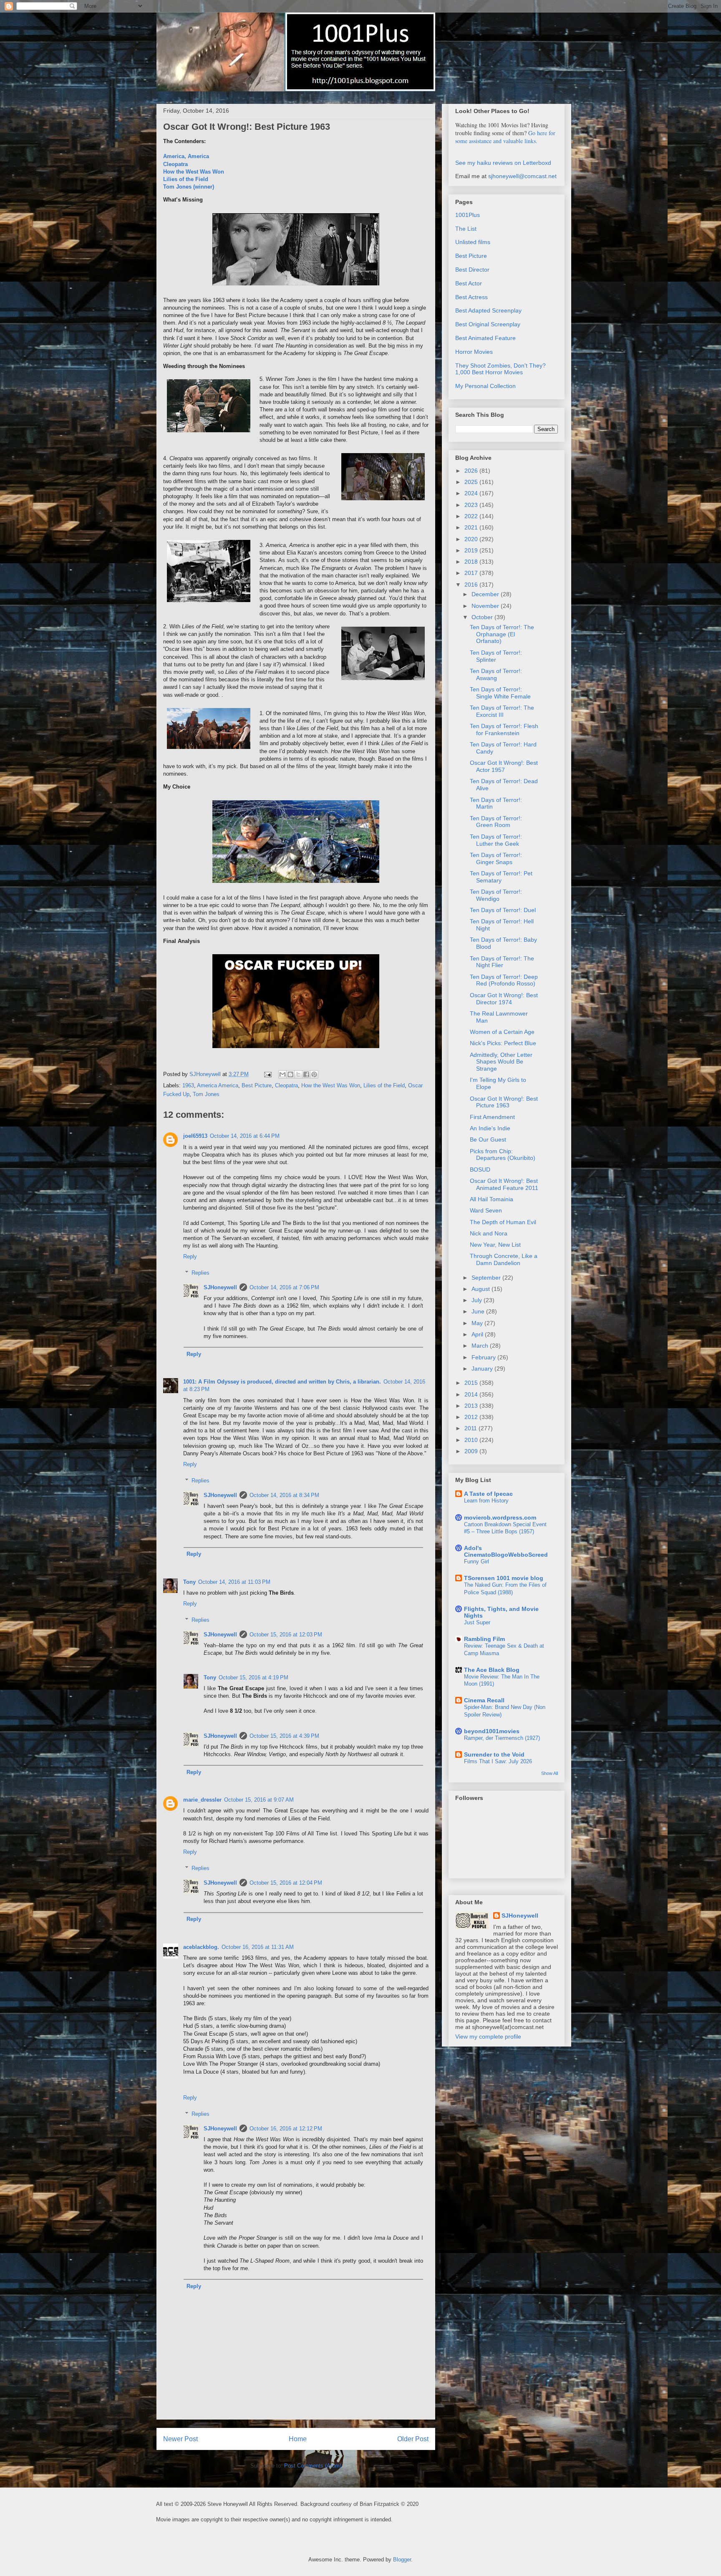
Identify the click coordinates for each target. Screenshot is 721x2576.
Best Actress (471, 297)
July (478, 1300)
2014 (472, 1394)
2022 (472, 516)
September (487, 1278)
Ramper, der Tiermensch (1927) (502, 1738)
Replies (200, 1273)
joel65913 (195, 1136)
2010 (472, 1440)
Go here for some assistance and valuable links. (505, 137)
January (483, 1369)
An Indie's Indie (490, 1128)
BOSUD (480, 1170)
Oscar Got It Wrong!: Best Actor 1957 (504, 766)
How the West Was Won (194, 172)
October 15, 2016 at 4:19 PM (253, 1677)
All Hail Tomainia (492, 1199)
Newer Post (180, 2439)
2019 (472, 550)
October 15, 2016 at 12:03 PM (286, 1635)
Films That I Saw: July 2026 (498, 1761)
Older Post (413, 2439)
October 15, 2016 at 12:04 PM (286, 1883)
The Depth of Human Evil (503, 1222)
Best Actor (469, 283)
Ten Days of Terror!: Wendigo (496, 895)
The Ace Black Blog (492, 1670)
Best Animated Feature (485, 338)
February (484, 1357)
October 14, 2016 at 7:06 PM (284, 1287)
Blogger (402, 2560)
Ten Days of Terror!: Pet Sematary (501, 877)
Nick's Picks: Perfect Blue (503, 1043)
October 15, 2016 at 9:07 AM (259, 1800)
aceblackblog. (201, 1947)
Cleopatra (175, 164)
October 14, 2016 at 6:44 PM (245, 1136)
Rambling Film (484, 1639)
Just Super (477, 1622)
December (486, 594)
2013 (472, 1406)
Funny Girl (476, 1561)
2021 (472, 527)
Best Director (472, 270)
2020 (472, 539)
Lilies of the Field (186, 179)
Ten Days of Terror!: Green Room (496, 822)
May (478, 1323)
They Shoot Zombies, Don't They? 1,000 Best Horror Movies (500, 369)
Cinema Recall (484, 1700)
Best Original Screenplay (488, 324)
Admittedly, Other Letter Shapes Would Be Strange (501, 1062)
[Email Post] (267, 1074)
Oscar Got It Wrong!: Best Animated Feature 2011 (504, 1184)
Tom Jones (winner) (189, 187)
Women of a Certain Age (502, 1032)
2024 (472, 493)
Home (298, 2439)
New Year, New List (495, 1245)
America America (218, 1085)
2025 (472, 482)
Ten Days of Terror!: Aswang (496, 674)
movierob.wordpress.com (500, 1517)
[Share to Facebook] (306, 1074)
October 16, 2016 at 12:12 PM (286, 2129)
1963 (188, 1085)
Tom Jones (206, 1094)
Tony (189, 1582)
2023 (472, 505)
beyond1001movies (492, 1731)
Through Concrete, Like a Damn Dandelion (504, 1259)
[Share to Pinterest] (314, 1074)
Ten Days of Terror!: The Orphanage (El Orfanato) (502, 634)
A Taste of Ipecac (488, 1494)
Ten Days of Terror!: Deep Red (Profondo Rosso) (504, 980)
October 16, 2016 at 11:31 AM (258, 1947)
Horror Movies (474, 352)
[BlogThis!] (290, 1074)
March (481, 1346)
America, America (186, 156)
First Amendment (492, 1117)
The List (466, 229)
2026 (472, 471)
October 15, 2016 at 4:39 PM (284, 1736)
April (478, 1334)
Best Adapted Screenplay (488, 310)
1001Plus (468, 215)
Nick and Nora (489, 1233)
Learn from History (486, 1501)
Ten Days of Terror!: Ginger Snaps (496, 858)
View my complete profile (488, 2037)
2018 (472, 562)
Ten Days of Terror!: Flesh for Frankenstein (504, 730)
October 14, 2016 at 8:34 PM (284, 1495)
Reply (190, 1256)
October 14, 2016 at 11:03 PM (234, 1582)
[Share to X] (298, 1074)
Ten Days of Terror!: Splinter (496, 656)
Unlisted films (473, 242)
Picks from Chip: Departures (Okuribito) (503, 1155)
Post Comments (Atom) (313, 2466)
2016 (472, 585)
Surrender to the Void (494, 1754)
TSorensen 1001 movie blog (504, 1578)
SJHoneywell (220, 1287)
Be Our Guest (488, 1139)
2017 (472, 573)
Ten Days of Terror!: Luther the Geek (496, 840)
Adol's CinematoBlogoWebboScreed (506, 1551)
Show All (550, 1773)
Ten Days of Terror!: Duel (503, 910)
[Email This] (282, 1074)
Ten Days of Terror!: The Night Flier (502, 962)
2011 (471, 1428)
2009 (472, 1451)
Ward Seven (486, 1210)
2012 (472, 1417)
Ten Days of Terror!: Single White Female (500, 693)
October (483, 617)
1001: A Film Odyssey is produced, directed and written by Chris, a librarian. (282, 1382)
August (482, 1289)
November (486, 606)
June (479, 1311)
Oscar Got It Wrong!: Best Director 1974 (504, 999)
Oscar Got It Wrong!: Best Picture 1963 (504, 1102)
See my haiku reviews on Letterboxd (503, 163)
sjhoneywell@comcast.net (522, 176)
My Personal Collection (485, 386)
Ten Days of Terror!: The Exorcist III (502, 711)
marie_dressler (202, 1800)
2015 (472, 1383)
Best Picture (257, 1085)
